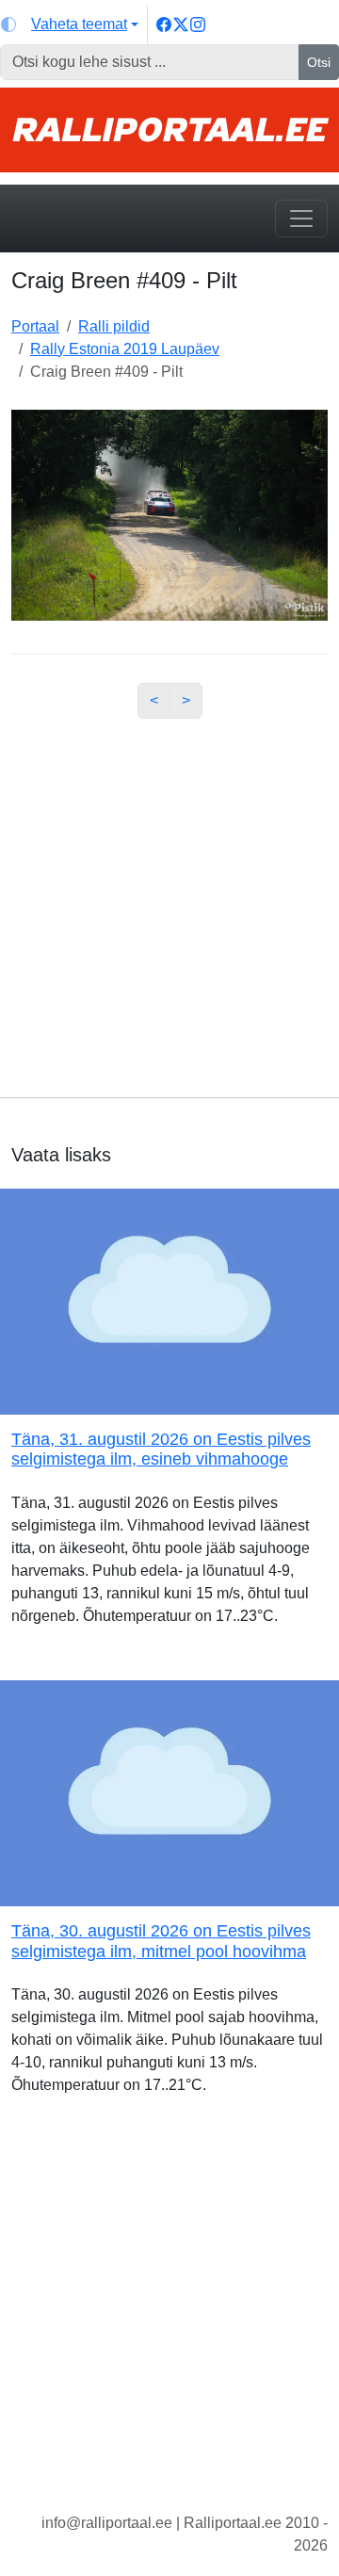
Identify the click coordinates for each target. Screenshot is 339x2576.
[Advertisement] (169, 903)
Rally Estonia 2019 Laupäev (125, 349)
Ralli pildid (114, 326)
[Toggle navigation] (301, 219)
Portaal (35, 326)
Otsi (319, 62)
